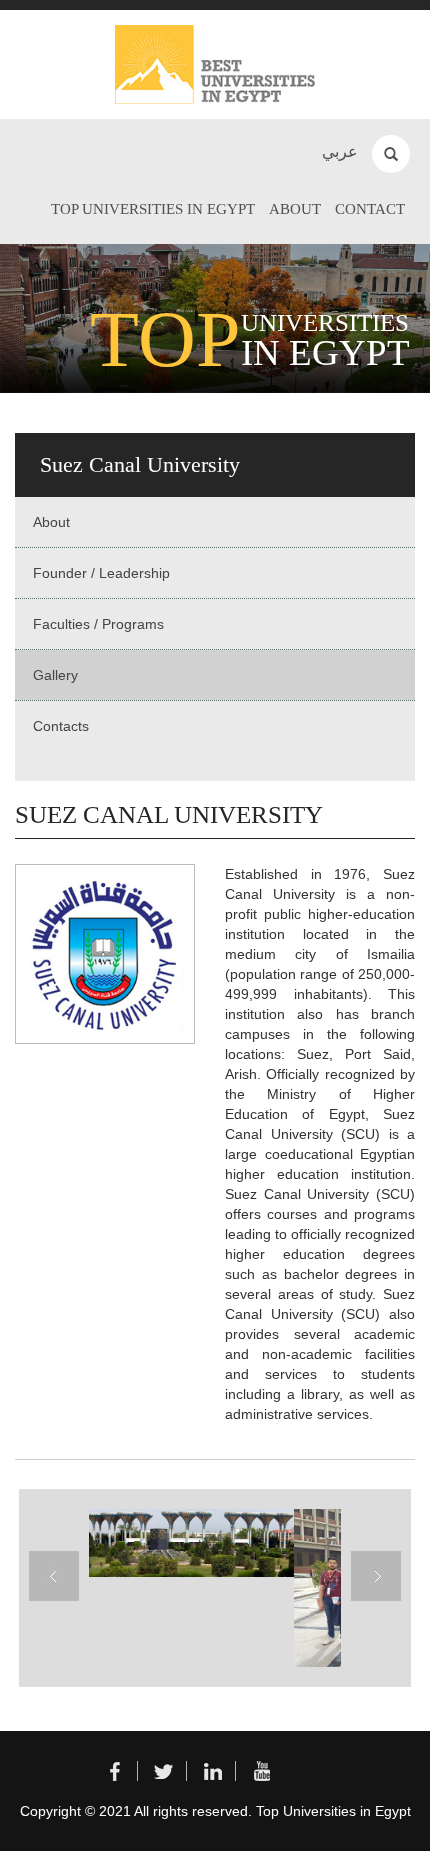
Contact (370, 209)
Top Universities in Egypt (153, 209)
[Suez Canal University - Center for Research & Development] (189, 1543)
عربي (340, 151)
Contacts (61, 726)
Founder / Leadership (101, 573)
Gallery (55, 675)
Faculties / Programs (98, 624)
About (295, 209)
